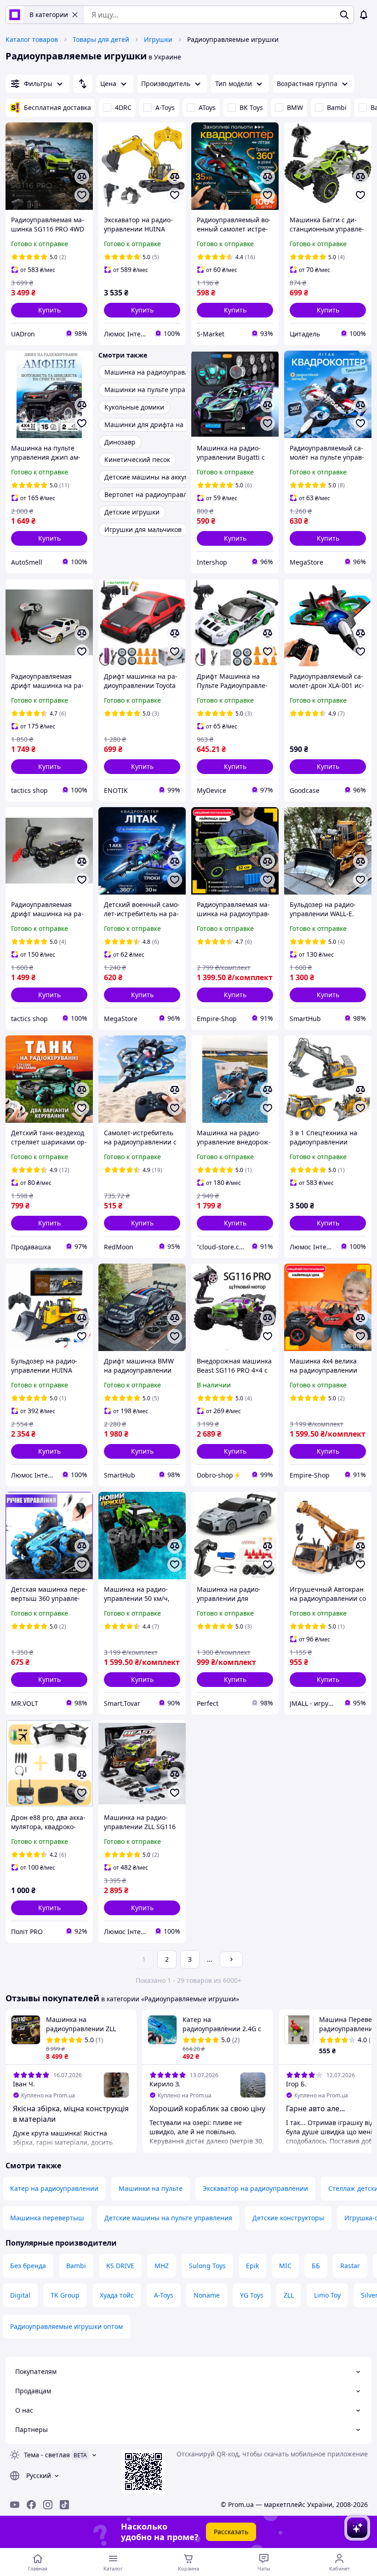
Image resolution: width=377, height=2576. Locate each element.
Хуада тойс (117, 2295)
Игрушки (158, 39)
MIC (285, 2266)
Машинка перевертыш (47, 2218)
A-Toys (165, 107)
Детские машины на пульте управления (168, 2218)
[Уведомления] (364, 15)
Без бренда (28, 2266)
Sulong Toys (207, 2266)
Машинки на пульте (151, 2188)
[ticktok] (64, 2505)
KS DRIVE (120, 2266)
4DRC (123, 107)
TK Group (65, 2295)
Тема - (47, 2455)
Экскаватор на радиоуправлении (255, 2188)
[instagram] (48, 2505)
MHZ (162, 2266)
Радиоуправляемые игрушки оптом (66, 2326)
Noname (207, 2295)
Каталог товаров (32, 39)
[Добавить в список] (82, 195)
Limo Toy (327, 2295)
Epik (252, 2266)
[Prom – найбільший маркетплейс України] (15, 15)
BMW (295, 107)
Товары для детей (101, 39)
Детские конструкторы (288, 2218)
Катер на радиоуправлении (54, 2188)
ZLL (289, 2295)
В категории (49, 14)
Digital (20, 2295)
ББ (316, 2266)
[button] (49, 310)
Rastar (350, 2266)
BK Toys (251, 107)
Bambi (337, 107)
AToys (207, 107)
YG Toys (252, 2295)
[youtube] (15, 2505)
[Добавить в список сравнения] (82, 177)
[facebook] (31, 2505)
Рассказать (231, 2532)
